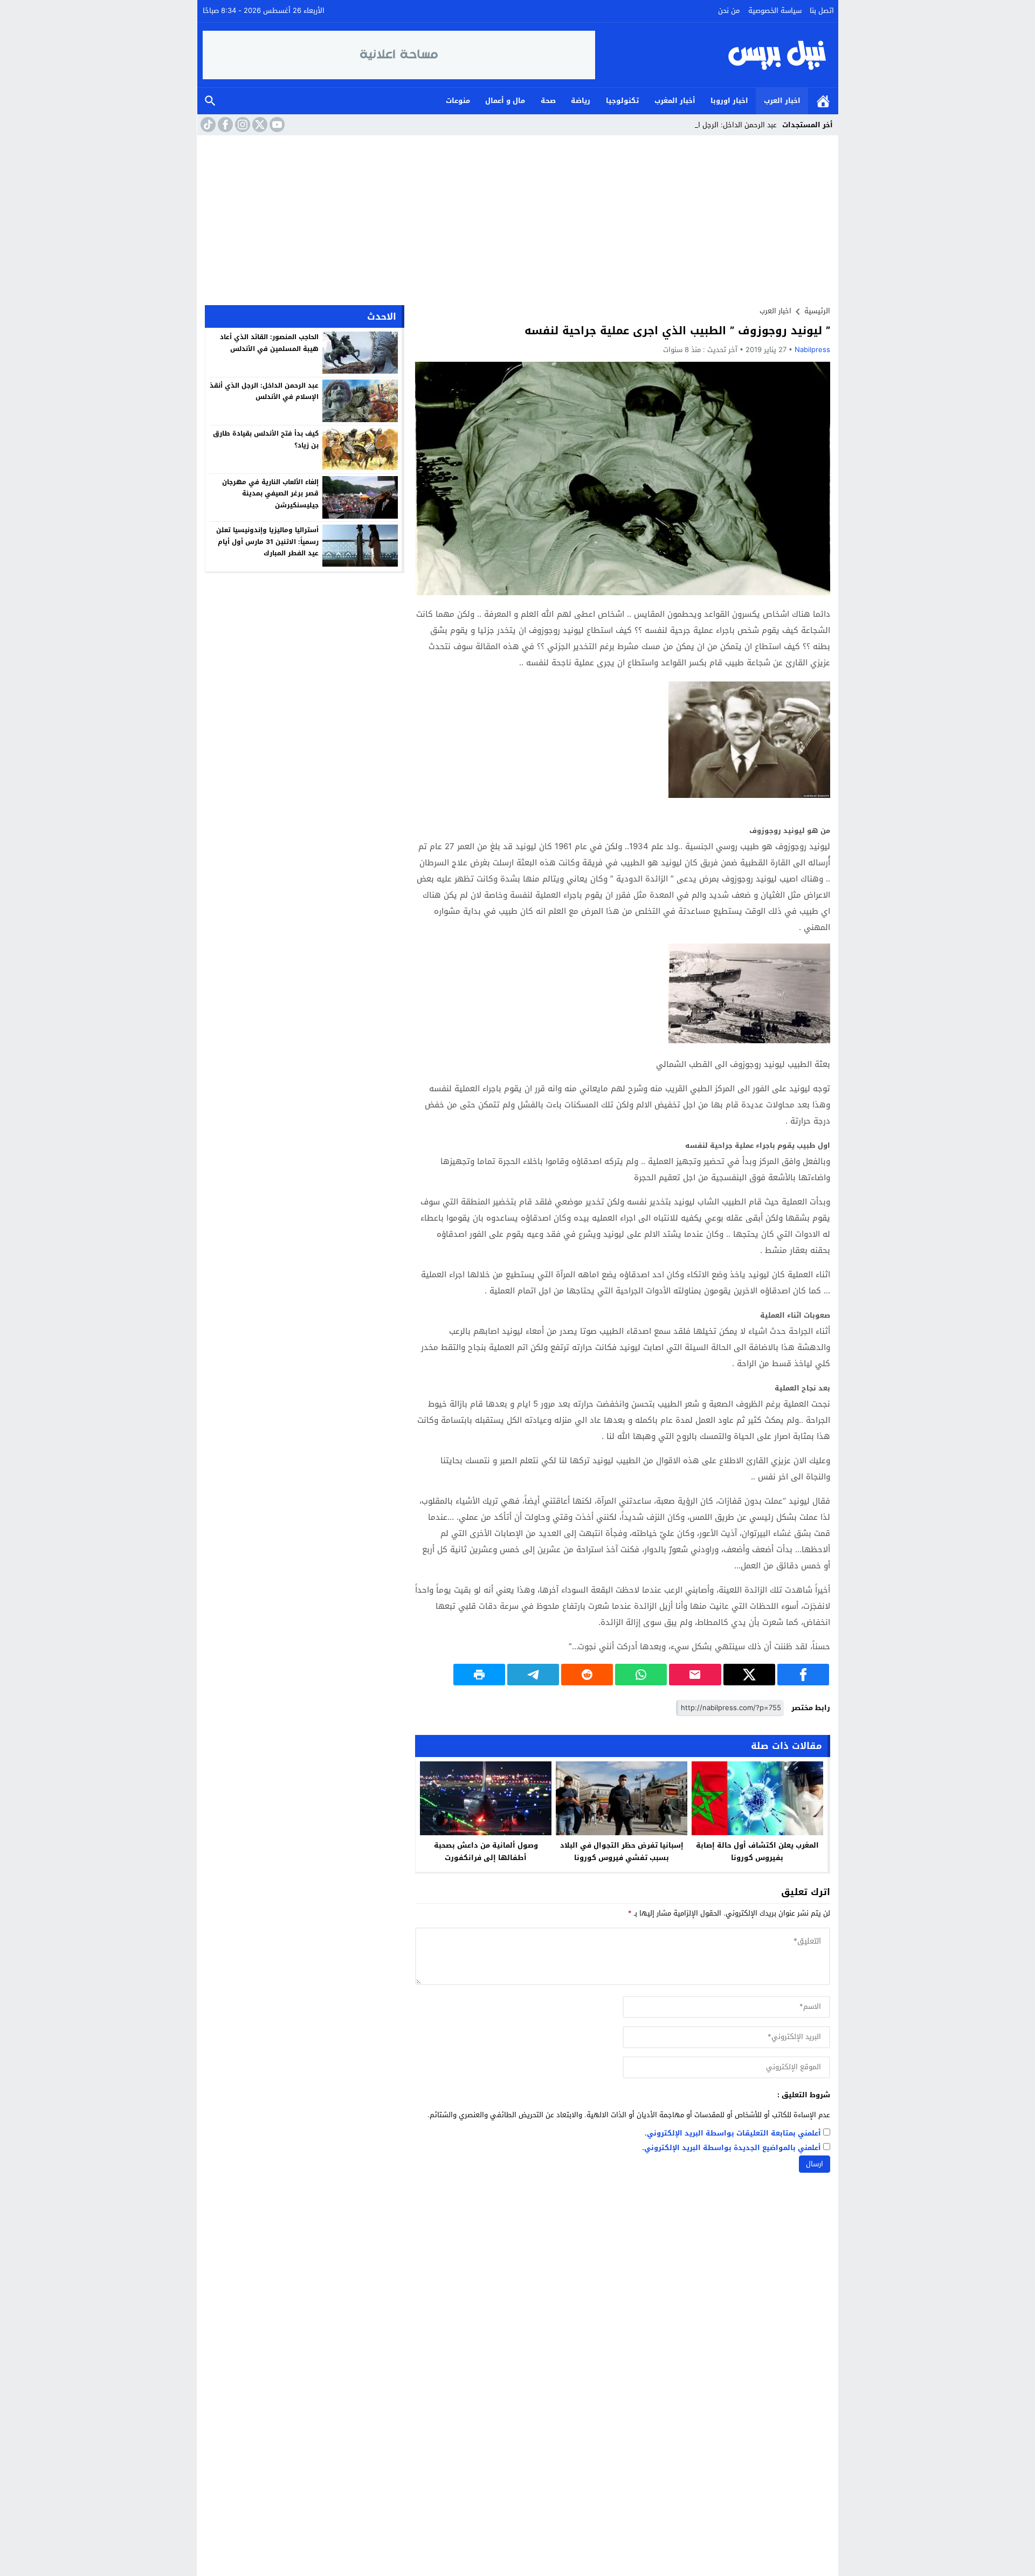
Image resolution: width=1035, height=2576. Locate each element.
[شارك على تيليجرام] (533, 1675)
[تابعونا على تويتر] (259, 125)
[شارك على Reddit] (587, 1675)
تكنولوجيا (622, 101)
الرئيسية (823, 101)
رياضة (581, 101)
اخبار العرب (782, 101)
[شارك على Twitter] (749, 1675)
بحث (210, 101)
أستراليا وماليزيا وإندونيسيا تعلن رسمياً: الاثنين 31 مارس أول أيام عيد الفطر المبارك (267, 542)
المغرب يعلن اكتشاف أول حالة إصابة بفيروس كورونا (757, 1851)
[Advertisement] (517, 216)
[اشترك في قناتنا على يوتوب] (276, 125)
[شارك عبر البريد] (695, 1675)
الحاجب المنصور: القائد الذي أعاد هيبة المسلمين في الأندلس (269, 343)
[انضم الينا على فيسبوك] (224, 125)
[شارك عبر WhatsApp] (641, 1675)
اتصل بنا (822, 11)
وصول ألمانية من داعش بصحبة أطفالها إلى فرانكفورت (486, 1851)
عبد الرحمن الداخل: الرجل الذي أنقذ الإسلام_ (710, 125)
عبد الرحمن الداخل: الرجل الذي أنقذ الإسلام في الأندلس (264, 391)
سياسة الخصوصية (775, 11)
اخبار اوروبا (729, 101)
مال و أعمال (505, 101)
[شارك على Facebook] (803, 1675)
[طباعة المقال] (479, 1675)
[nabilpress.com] (714, 55)
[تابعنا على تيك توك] (207, 125)
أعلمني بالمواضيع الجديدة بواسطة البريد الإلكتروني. (732, 2148)
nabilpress (812, 350)
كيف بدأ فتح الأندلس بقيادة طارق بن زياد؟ (266, 439)
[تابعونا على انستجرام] (241, 125)
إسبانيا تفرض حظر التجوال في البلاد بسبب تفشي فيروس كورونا (622, 1851)
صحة (548, 101)
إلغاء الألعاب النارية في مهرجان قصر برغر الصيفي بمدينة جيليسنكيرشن (270, 493)
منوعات (458, 101)
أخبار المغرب (675, 101)
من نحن (729, 11)
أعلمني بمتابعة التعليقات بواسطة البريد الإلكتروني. (733, 2134)
